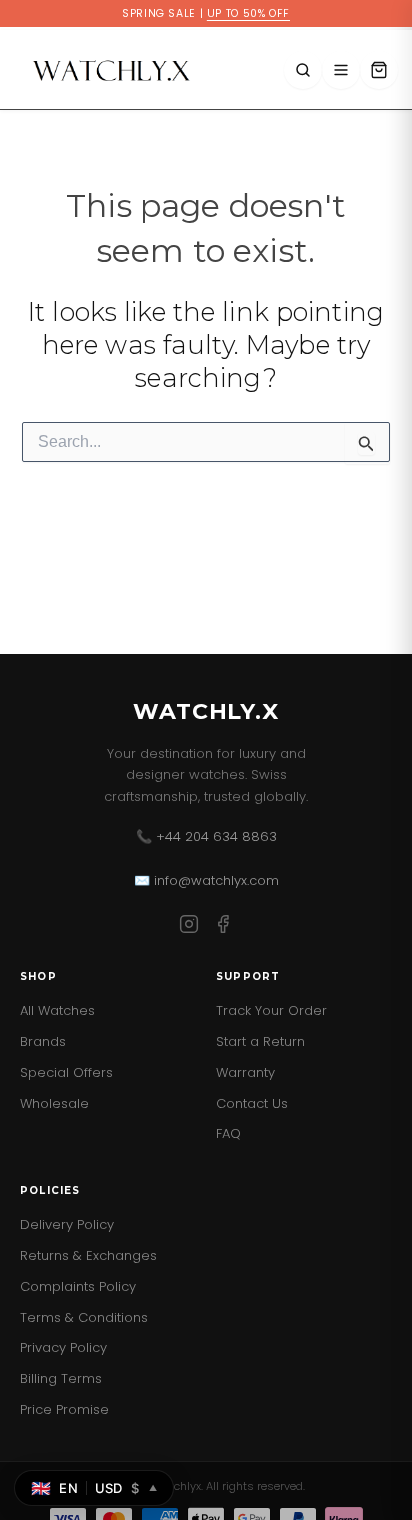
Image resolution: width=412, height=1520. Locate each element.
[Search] (303, 70)
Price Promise (64, 1409)
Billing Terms (61, 1378)
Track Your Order (271, 1010)
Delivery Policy (67, 1224)
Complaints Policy (78, 1286)
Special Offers (66, 1072)
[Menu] (341, 70)
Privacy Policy (63, 1347)
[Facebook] (223, 927)
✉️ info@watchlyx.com (206, 880)
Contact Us (252, 1103)
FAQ (228, 1133)
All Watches (57, 1010)
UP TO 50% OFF (248, 13)
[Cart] (379, 70)
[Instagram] (189, 927)
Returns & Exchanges (88, 1255)
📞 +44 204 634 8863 (206, 836)
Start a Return (260, 1041)
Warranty (245, 1072)
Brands (43, 1041)
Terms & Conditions (84, 1317)
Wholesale (54, 1103)
